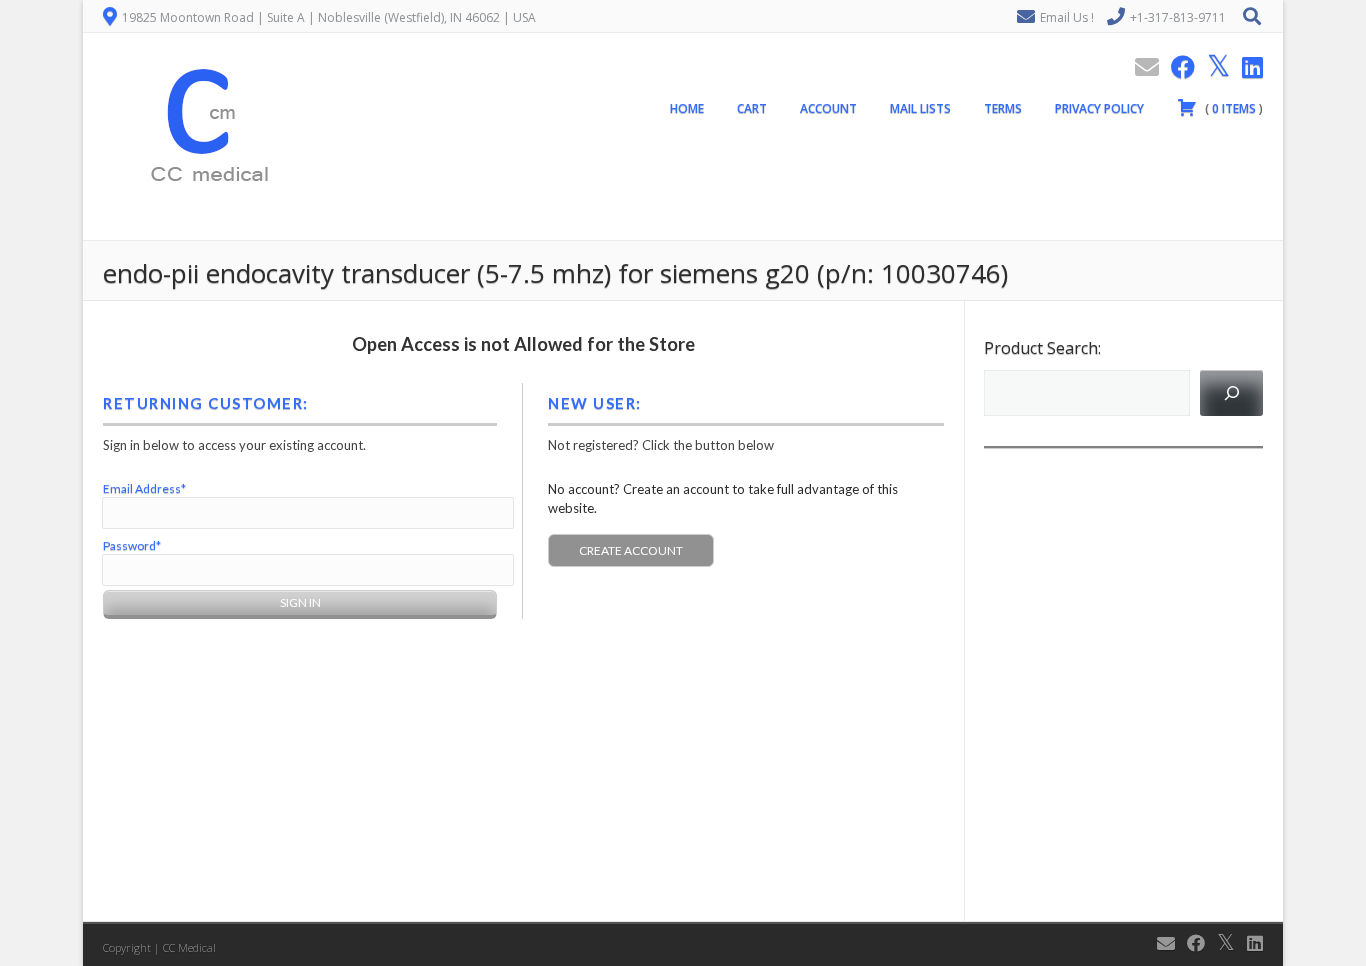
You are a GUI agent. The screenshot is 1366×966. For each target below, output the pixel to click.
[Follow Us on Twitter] (1212, 66)
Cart (752, 108)
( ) (1232, 108)
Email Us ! (1067, 17)
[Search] (1231, 392)
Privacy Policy (1099, 108)
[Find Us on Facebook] (1177, 66)
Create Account (631, 550)
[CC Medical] (203, 229)
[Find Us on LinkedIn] (1246, 66)
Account (828, 108)
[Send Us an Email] (1141, 66)
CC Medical (189, 947)
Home (687, 108)
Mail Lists (920, 108)
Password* (132, 545)
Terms (1003, 108)
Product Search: (1042, 348)
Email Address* (144, 488)
